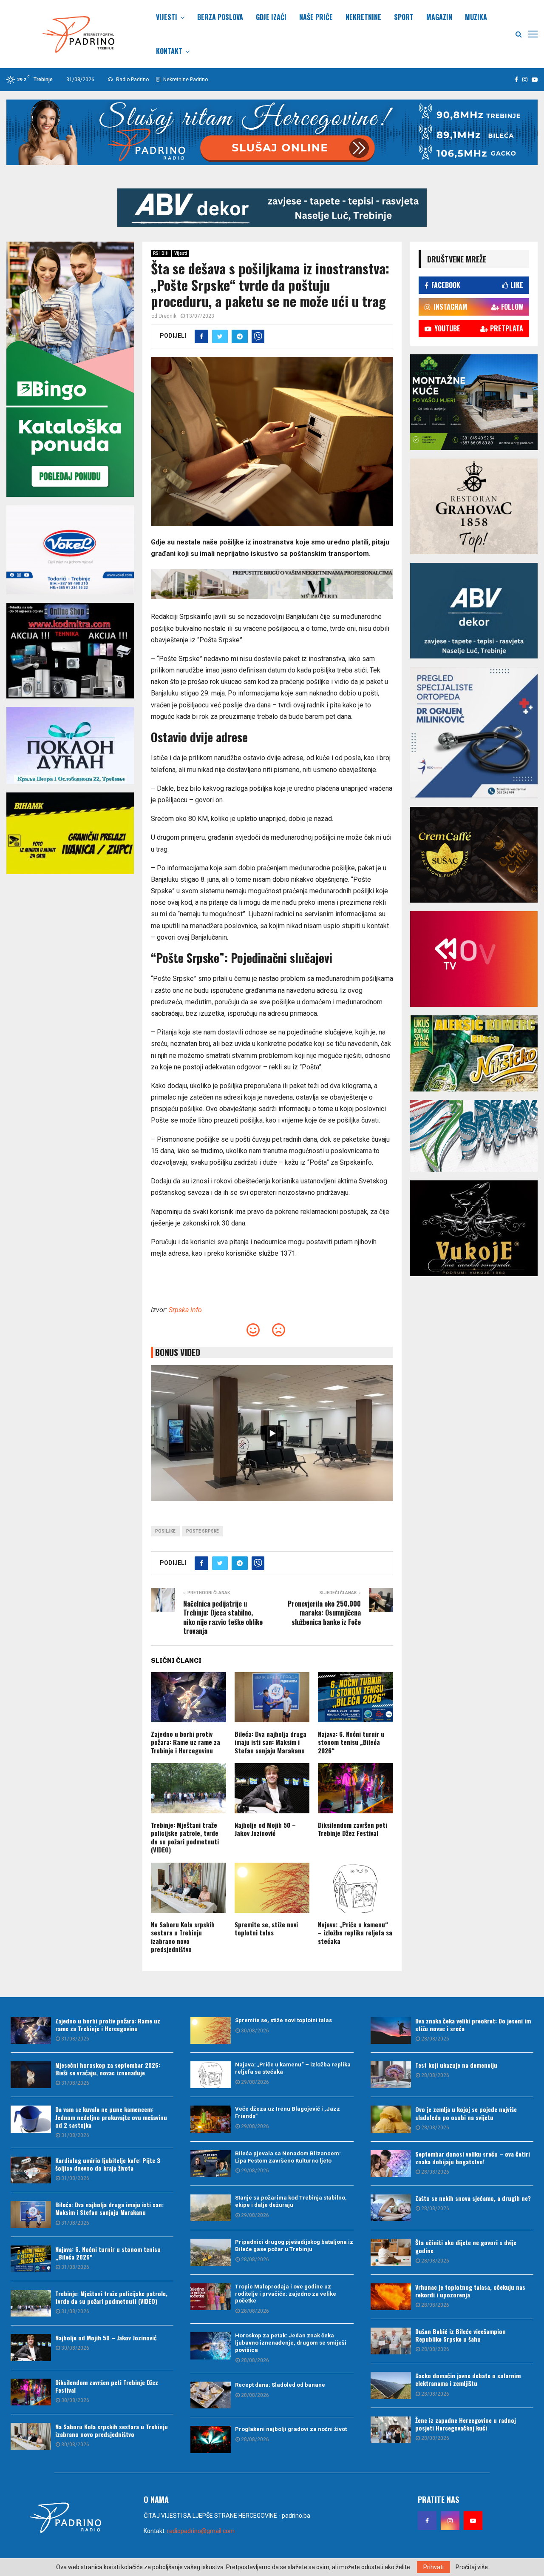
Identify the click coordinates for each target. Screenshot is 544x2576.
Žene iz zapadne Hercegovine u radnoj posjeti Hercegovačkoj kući (466, 2424)
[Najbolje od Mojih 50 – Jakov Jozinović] (31, 2347)
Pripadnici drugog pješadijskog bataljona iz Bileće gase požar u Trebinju (294, 2245)
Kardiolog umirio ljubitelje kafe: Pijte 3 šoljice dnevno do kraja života (108, 2164)
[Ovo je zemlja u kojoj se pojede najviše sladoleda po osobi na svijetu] (391, 2119)
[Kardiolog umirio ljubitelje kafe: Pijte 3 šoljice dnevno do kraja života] (31, 2170)
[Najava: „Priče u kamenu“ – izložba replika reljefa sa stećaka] (211, 2075)
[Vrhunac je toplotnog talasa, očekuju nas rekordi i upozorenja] (391, 2297)
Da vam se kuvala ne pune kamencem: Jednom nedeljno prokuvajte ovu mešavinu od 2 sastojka (111, 2117)
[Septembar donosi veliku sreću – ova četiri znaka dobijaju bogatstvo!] (391, 2164)
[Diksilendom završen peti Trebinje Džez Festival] (31, 2392)
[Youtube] (473, 2521)
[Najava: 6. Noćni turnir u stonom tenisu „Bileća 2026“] (31, 2259)
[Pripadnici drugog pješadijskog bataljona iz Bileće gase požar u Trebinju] (211, 2252)
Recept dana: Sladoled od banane (280, 2385)
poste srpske (203, 1531)
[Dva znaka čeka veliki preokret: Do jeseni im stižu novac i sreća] (391, 2030)
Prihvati (433, 2567)
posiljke (165, 1531)
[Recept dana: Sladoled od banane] (211, 2395)
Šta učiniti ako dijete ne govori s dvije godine (466, 2246)
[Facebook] (427, 2521)
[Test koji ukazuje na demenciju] (391, 2075)
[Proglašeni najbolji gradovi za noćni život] (211, 2439)
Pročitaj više (472, 2567)
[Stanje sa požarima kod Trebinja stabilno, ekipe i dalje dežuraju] (211, 2208)
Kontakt (169, 51)
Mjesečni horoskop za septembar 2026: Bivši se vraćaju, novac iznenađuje (108, 2069)
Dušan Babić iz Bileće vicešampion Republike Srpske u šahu (460, 2335)
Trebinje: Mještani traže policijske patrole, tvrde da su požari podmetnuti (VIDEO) (185, 1837)
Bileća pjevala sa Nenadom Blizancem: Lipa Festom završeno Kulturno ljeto (288, 2157)
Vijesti (167, 17)
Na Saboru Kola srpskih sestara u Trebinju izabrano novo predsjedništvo (183, 1937)
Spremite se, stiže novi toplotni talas (266, 1929)
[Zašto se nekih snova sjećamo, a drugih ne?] (391, 2208)
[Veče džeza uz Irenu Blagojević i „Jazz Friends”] (211, 2119)
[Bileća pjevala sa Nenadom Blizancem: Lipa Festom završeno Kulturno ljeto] (211, 2164)
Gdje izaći (271, 17)
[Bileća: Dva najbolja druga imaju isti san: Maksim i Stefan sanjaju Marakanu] (31, 2214)
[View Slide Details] (272, 208)
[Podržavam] (253, 1332)
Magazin (439, 17)
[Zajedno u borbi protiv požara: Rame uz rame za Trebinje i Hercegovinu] (31, 2030)
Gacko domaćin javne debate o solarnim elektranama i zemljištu (468, 2379)
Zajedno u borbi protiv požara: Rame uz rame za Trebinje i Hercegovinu (186, 1742)
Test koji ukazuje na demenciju (456, 2065)
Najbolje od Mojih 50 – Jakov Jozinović (265, 1829)
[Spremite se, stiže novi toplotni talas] (211, 2030)
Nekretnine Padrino (185, 80)
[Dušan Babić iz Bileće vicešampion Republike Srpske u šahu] (391, 2341)
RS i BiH (161, 253)
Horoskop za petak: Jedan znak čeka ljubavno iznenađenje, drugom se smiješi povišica (291, 2343)
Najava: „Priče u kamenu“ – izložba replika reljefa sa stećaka (355, 1933)
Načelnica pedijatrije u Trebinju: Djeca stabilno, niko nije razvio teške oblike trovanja (223, 1617)
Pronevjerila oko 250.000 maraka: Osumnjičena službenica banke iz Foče (324, 1613)
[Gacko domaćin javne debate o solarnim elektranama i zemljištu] (391, 2385)
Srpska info (185, 1310)
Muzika (476, 17)
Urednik (167, 316)
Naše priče (316, 17)
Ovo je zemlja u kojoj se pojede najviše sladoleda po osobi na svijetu (466, 2113)
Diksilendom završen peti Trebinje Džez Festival (353, 1829)
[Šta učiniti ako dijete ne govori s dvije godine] (391, 2252)
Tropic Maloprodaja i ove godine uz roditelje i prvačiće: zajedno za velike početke (286, 2294)
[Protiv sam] (279, 1332)
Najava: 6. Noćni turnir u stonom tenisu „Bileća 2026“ (351, 1742)
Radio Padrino (132, 80)
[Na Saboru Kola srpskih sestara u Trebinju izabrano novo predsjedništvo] (31, 2436)
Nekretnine (363, 17)
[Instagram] (450, 2521)
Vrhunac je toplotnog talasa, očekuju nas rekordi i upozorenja (470, 2291)
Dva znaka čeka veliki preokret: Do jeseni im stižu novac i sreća (473, 2025)
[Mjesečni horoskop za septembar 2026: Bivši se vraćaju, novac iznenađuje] (31, 2075)
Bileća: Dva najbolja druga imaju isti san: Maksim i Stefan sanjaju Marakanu (271, 1742)
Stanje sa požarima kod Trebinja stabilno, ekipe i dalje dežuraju (291, 2201)
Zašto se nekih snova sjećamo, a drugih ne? (473, 2198)
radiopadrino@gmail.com (201, 2531)
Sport (404, 17)
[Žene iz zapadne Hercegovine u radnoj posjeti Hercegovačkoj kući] (391, 2430)
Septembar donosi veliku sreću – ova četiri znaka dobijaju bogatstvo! (473, 2158)
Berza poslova (220, 17)
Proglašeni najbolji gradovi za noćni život (291, 2429)
